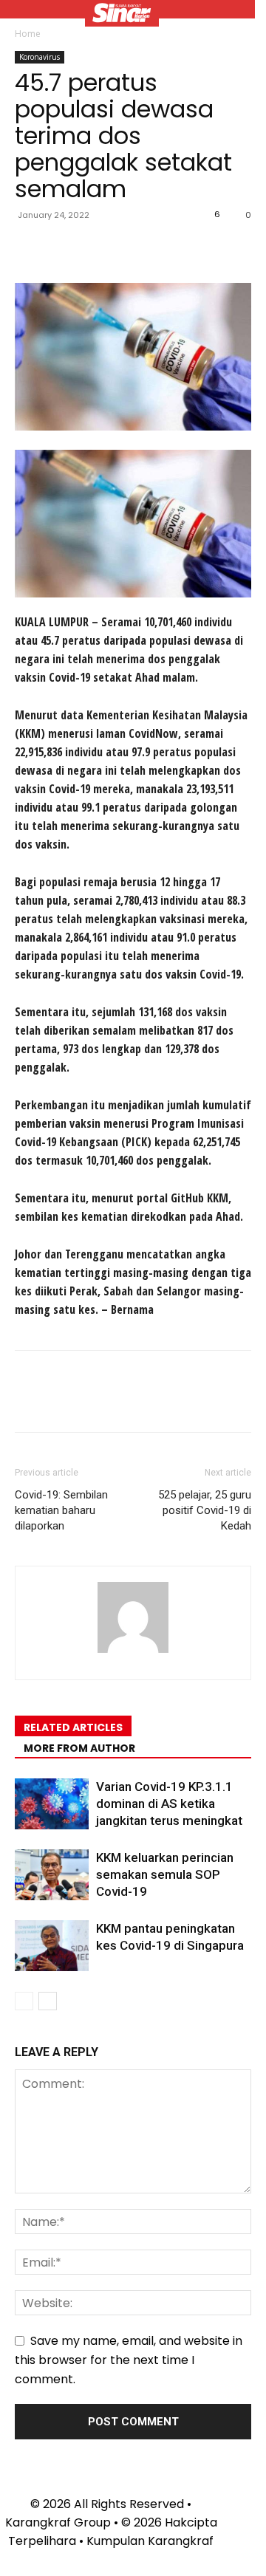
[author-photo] (133, 1652)
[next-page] (48, 2001)
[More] (166, 248)
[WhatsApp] (132, 248)
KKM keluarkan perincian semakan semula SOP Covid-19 (165, 1874)
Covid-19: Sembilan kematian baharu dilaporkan (61, 1510)
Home (28, 34)
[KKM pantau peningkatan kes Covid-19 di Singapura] (52, 1946)
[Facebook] (30, 248)
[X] (64, 248)
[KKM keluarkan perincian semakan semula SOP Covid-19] (52, 1875)
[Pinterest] (98, 248)
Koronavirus (40, 57)
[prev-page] (24, 2001)
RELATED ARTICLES (73, 1727)
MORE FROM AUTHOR (79, 1748)
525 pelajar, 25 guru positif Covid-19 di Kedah (205, 1510)
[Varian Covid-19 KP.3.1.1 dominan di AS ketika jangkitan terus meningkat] (52, 1804)
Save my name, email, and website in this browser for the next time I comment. (129, 2360)
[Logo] (122, 15)
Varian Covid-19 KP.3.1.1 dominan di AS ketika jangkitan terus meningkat (169, 1803)
